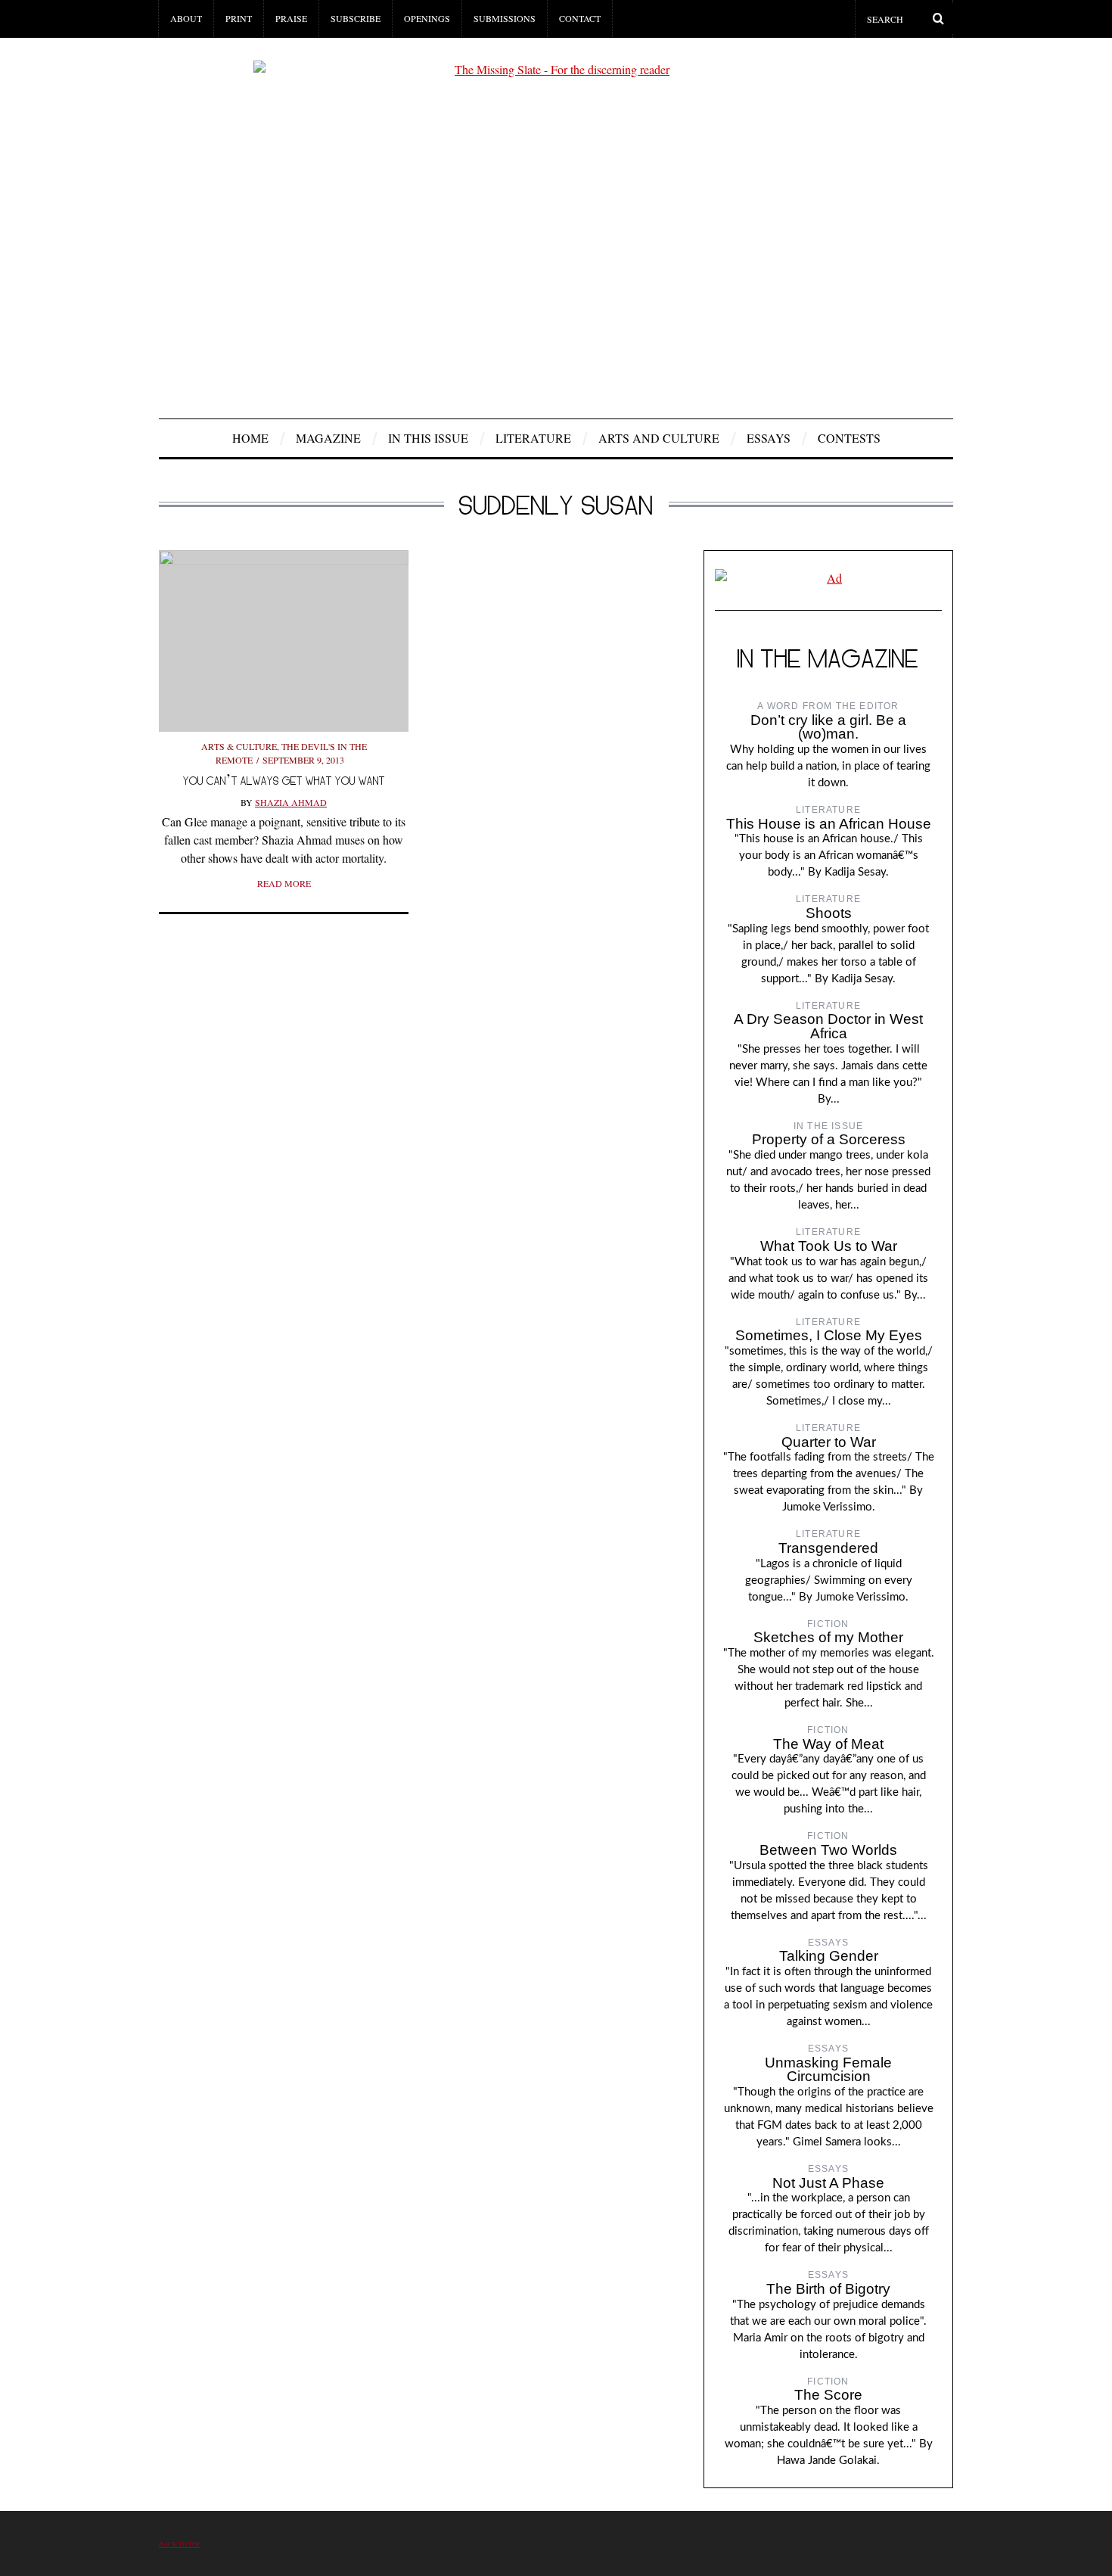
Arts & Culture (239, 746)
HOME (250, 438)
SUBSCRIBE (356, 18)
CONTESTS (849, 438)
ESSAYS (769, 438)
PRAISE (291, 18)
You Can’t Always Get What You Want (284, 781)
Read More (284, 883)
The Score (828, 2395)
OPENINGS (427, 18)
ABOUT (186, 18)
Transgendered (828, 1548)
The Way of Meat (828, 1744)
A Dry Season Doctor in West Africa (828, 1026)
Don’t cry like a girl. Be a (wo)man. (828, 727)
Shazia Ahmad (291, 802)
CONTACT (580, 18)
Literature (533, 438)
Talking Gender (829, 1956)
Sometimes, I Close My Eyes (829, 1335)
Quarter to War (829, 1442)
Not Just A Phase (828, 2183)
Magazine (328, 438)
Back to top (180, 2544)
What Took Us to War (829, 1246)
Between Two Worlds (828, 1850)
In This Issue (428, 438)
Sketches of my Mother (828, 1637)
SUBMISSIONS (505, 18)
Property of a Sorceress (829, 1139)
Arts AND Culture (659, 438)
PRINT (239, 18)
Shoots (829, 913)
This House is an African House (829, 824)
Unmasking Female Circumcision (828, 2070)
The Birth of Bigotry (828, 2289)
